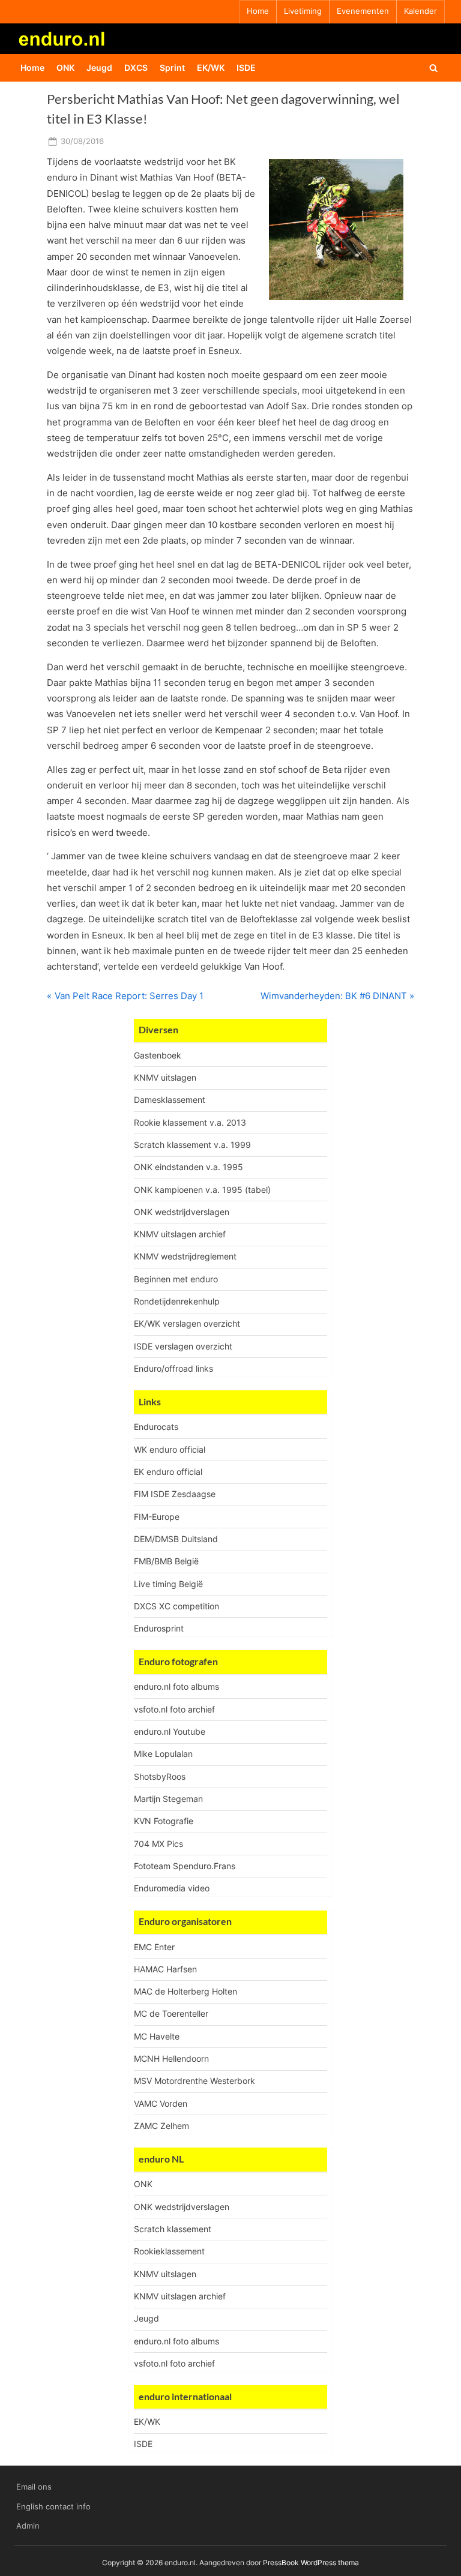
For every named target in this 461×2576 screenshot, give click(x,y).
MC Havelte (157, 2036)
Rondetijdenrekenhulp (177, 1301)
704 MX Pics (158, 1844)
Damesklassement (170, 1100)
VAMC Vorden (161, 2103)
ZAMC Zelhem (161, 2126)
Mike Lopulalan (163, 1754)
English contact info (53, 2507)
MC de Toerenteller (171, 2013)
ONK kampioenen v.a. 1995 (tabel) (202, 1190)
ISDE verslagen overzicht (183, 1346)
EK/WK (211, 68)
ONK (65, 68)
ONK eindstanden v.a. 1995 (188, 1167)
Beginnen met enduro (176, 1279)
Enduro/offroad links (173, 1368)
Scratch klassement (173, 2229)
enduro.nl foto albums (176, 1686)
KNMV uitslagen (165, 1077)
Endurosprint (159, 1628)
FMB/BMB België (166, 1561)
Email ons (34, 2487)
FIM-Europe (157, 1517)
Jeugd (99, 68)
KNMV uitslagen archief (180, 1234)
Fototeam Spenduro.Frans (185, 1866)
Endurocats (156, 1427)
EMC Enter (154, 1947)
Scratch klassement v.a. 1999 (192, 1145)
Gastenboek (158, 1055)
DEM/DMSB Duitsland (176, 1539)
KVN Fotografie (164, 1821)
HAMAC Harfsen (165, 1969)
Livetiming (303, 11)
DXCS (136, 68)
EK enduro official (168, 1472)
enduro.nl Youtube (170, 1731)
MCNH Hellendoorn (171, 2058)
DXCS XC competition (176, 1606)
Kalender (420, 11)
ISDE (246, 68)
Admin (28, 2526)
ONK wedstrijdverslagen (182, 1212)
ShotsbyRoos (160, 1776)
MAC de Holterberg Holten (185, 1991)
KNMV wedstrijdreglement (185, 1256)
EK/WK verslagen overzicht (187, 1323)
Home (258, 11)
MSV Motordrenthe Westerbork (194, 2081)
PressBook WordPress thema (311, 2562)
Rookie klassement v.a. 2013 (190, 1122)
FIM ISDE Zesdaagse (175, 1494)
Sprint (172, 68)
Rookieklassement (169, 2251)
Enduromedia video (172, 1888)
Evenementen (363, 11)
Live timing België (168, 1584)
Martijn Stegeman (168, 1799)
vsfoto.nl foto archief (174, 1709)
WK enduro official (170, 1449)
